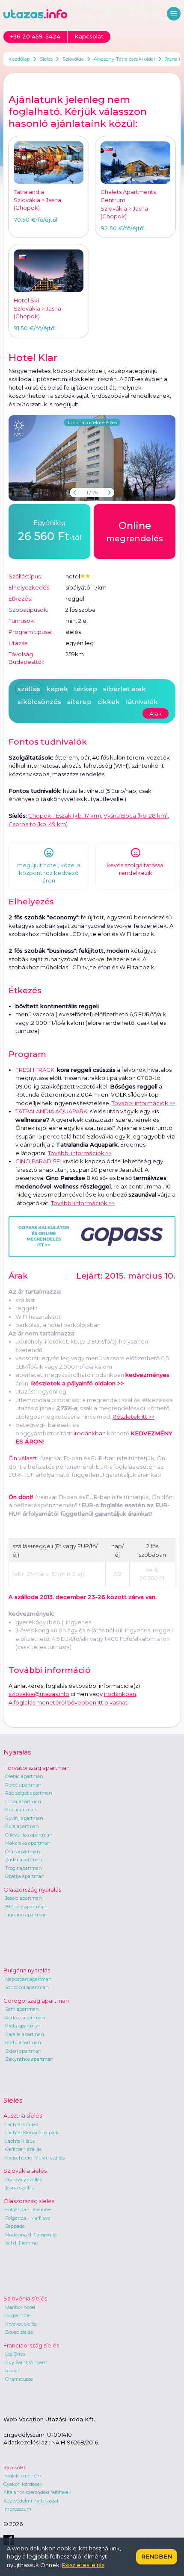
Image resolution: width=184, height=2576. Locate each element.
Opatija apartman (25, 1876)
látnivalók (142, 702)
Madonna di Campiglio (31, 2235)
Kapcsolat (14, 2467)
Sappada (15, 2226)
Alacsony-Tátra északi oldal (124, 59)
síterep (79, 702)
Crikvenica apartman (29, 1835)
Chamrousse (19, 2379)
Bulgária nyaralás (27, 1970)
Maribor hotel (20, 2307)
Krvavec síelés (21, 2324)
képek (57, 689)
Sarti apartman (22, 2009)
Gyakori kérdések (23, 2484)
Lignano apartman (26, 1915)
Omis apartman (23, 1851)
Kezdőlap (19, 59)
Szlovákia (73, 59)
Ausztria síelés (23, 2115)
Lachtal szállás (21, 2124)
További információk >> (144, 1103)
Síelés (46, 59)
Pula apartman (22, 1826)
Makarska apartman (28, 1843)
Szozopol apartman (27, 1987)
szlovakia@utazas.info (39, 1694)
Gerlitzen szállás (23, 2149)
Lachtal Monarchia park (32, 2133)
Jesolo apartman (24, 1898)
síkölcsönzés (39, 702)
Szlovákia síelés (25, 2171)
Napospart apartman (28, 1979)
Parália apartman (25, 2034)
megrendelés (135, 532)
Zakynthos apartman (29, 2059)
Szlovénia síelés (25, 2298)
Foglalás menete (22, 2476)
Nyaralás (17, 1752)
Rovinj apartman (24, 1818)
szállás (29, 689)
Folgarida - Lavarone (28, 2209)
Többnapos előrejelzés (92, 422)
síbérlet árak (125, 689)
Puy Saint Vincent (26, 2362)
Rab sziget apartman (29, 1793)
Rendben (157, 2556)
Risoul (12, 2371)
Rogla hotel (18, 2315)
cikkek (109, 702)
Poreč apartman (23, 1785)
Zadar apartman (24, 1860)
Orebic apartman (24, 1776)
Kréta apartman (23, 2026)
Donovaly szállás (24, 2180)
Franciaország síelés (31, 2345)
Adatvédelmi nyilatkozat (31, 2501)
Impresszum (17, 2509)
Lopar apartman (23, 1801)
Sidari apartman (23, 2051)
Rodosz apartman (25, 2018)
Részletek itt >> (134, 1417)
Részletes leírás (83, 2565)
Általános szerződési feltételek (37, 2492)
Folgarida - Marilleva (28, 2218)
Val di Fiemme (21, 2243)
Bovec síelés (19, 2332)
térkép (86, 689)
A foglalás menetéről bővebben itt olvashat (68, 1702)
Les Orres (15, 2354)
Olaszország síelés (29, 2201)
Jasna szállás (19, 2188)
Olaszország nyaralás (32, 1889)
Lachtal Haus (20, 2141)
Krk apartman (21, 1810)
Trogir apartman (24, 1868)
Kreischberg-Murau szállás (35, 2158)
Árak (156, 713)
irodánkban (90, 1433)
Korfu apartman (23, 2042)
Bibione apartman (26, 1907)
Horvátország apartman (37, 1768)
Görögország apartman (36, 2001)
